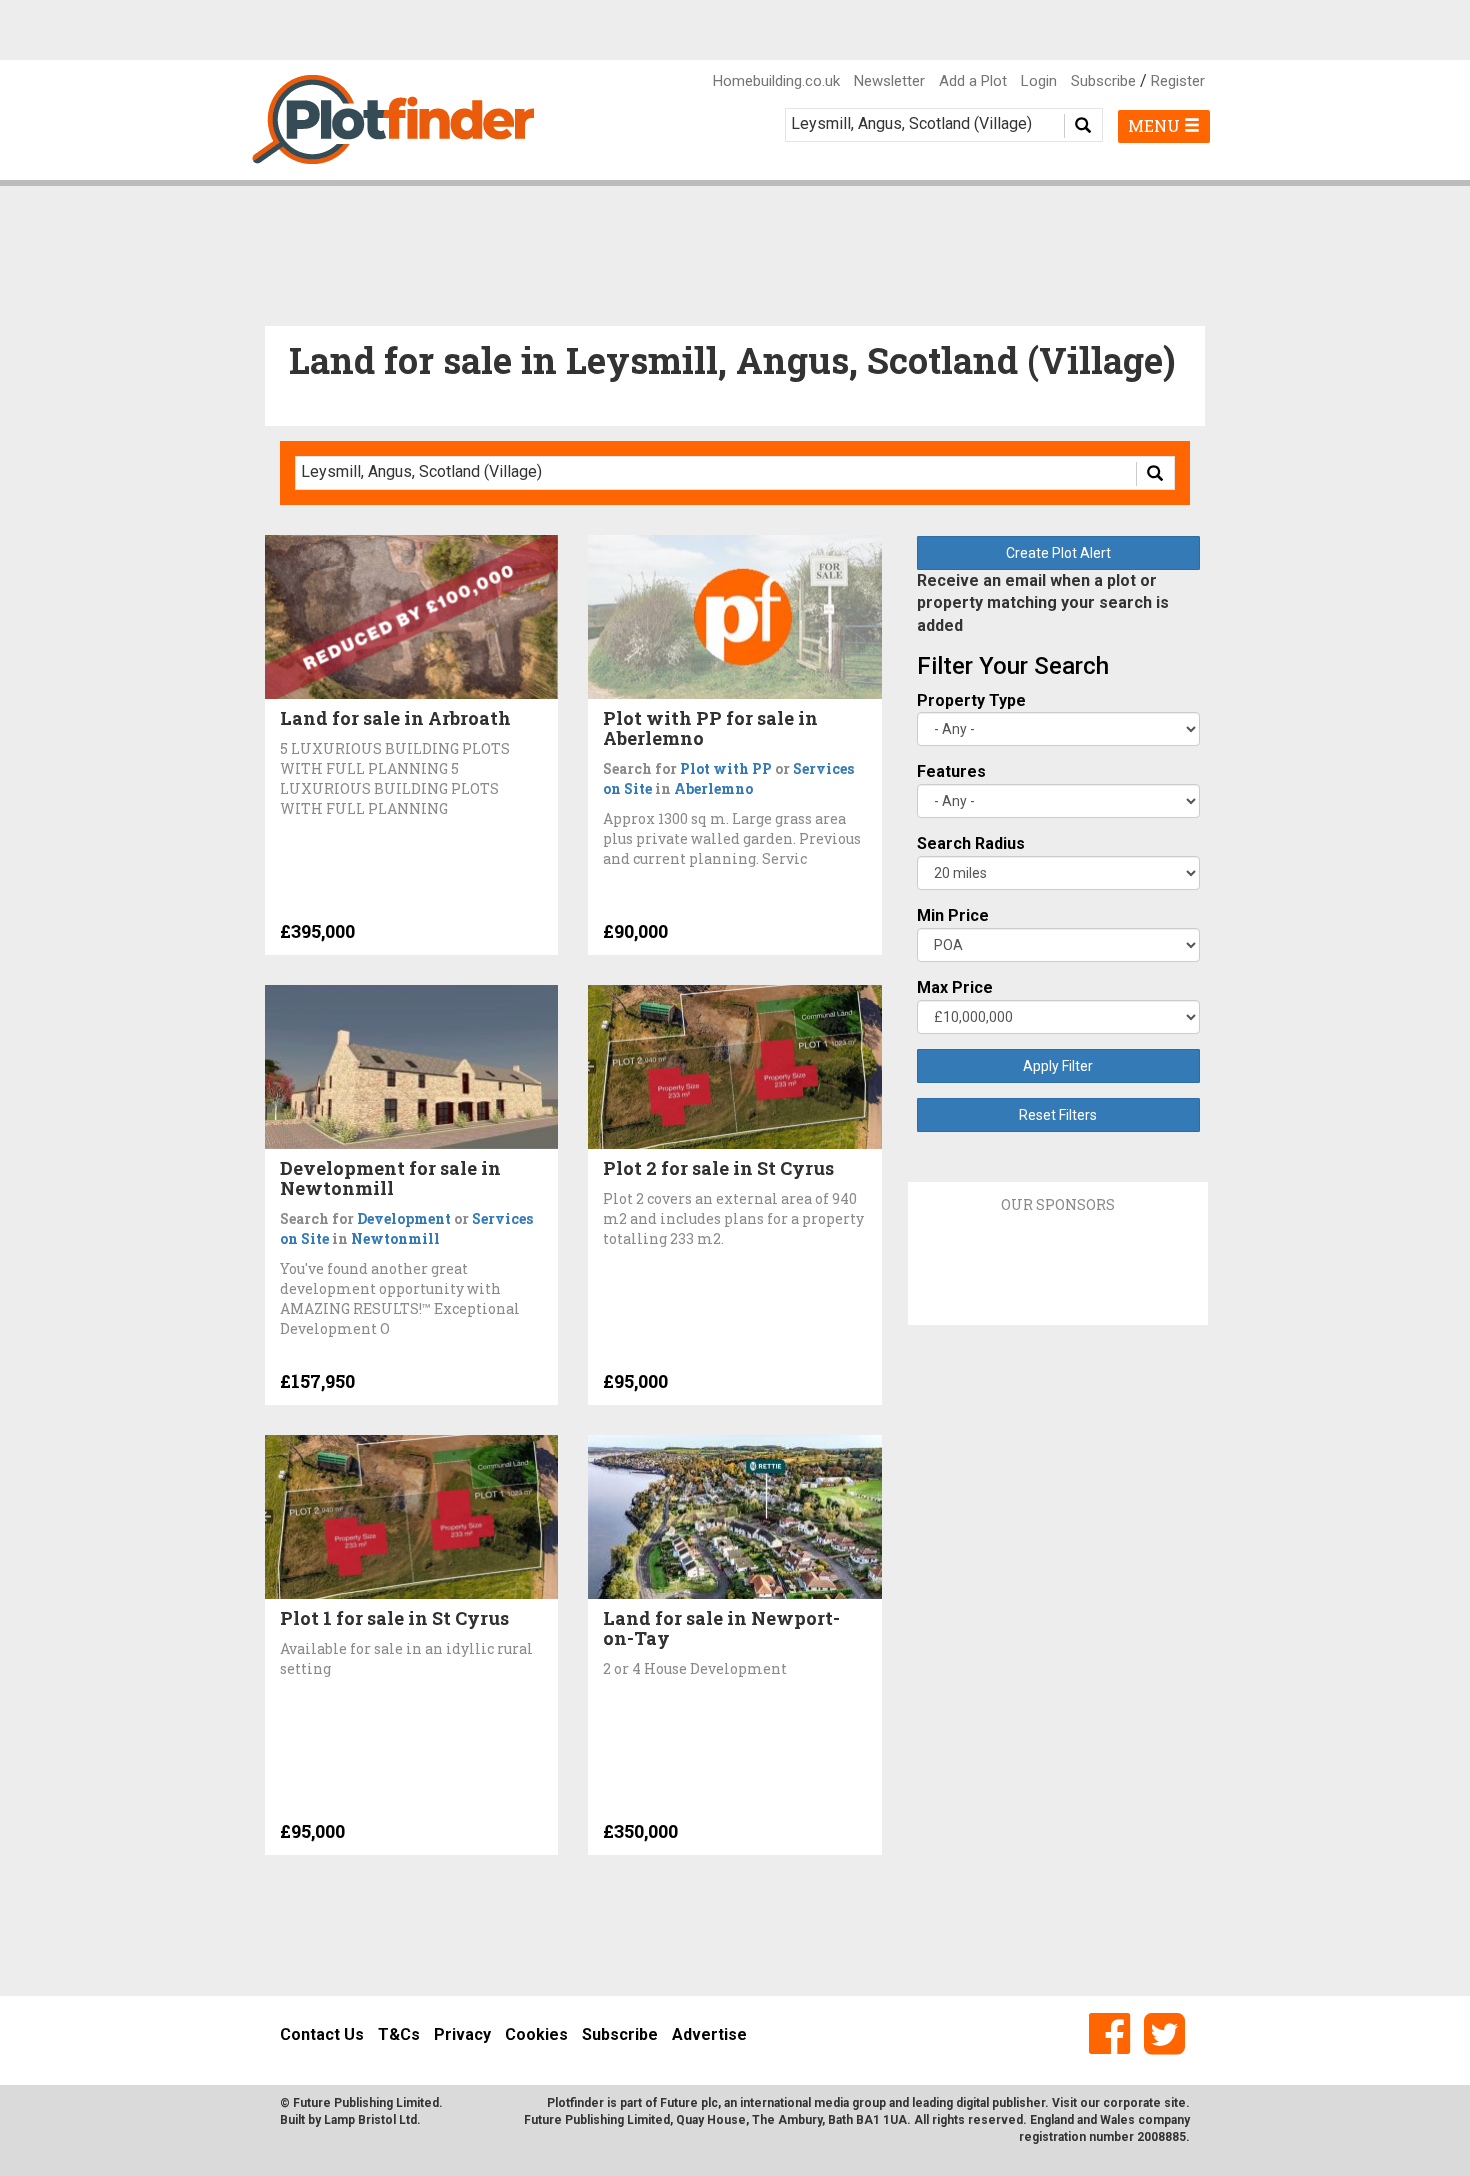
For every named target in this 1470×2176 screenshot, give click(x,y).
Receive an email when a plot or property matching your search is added (1043, 603)
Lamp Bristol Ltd (370, 2120)
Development (404, 1218)
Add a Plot (973, 81)
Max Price (955, 987)
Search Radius (971, 843)
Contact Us (322, 2034)
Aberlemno (713, 788)
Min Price (953, 915)
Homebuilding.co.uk (776, 81)
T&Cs (399, 2034)
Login (1039, 81)
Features (951, 771)
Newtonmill (395, 1238)
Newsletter (889, 81)
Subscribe (1103, 81)
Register (1178, 81)
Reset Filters (1058, 1115)
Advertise (709, 2034)
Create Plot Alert (1058, 553)
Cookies (536, 2034)
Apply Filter (1058, 1066)
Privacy (462, 2034)
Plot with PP (726, 768)
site (1175, 2103)
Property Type (971, 700)
